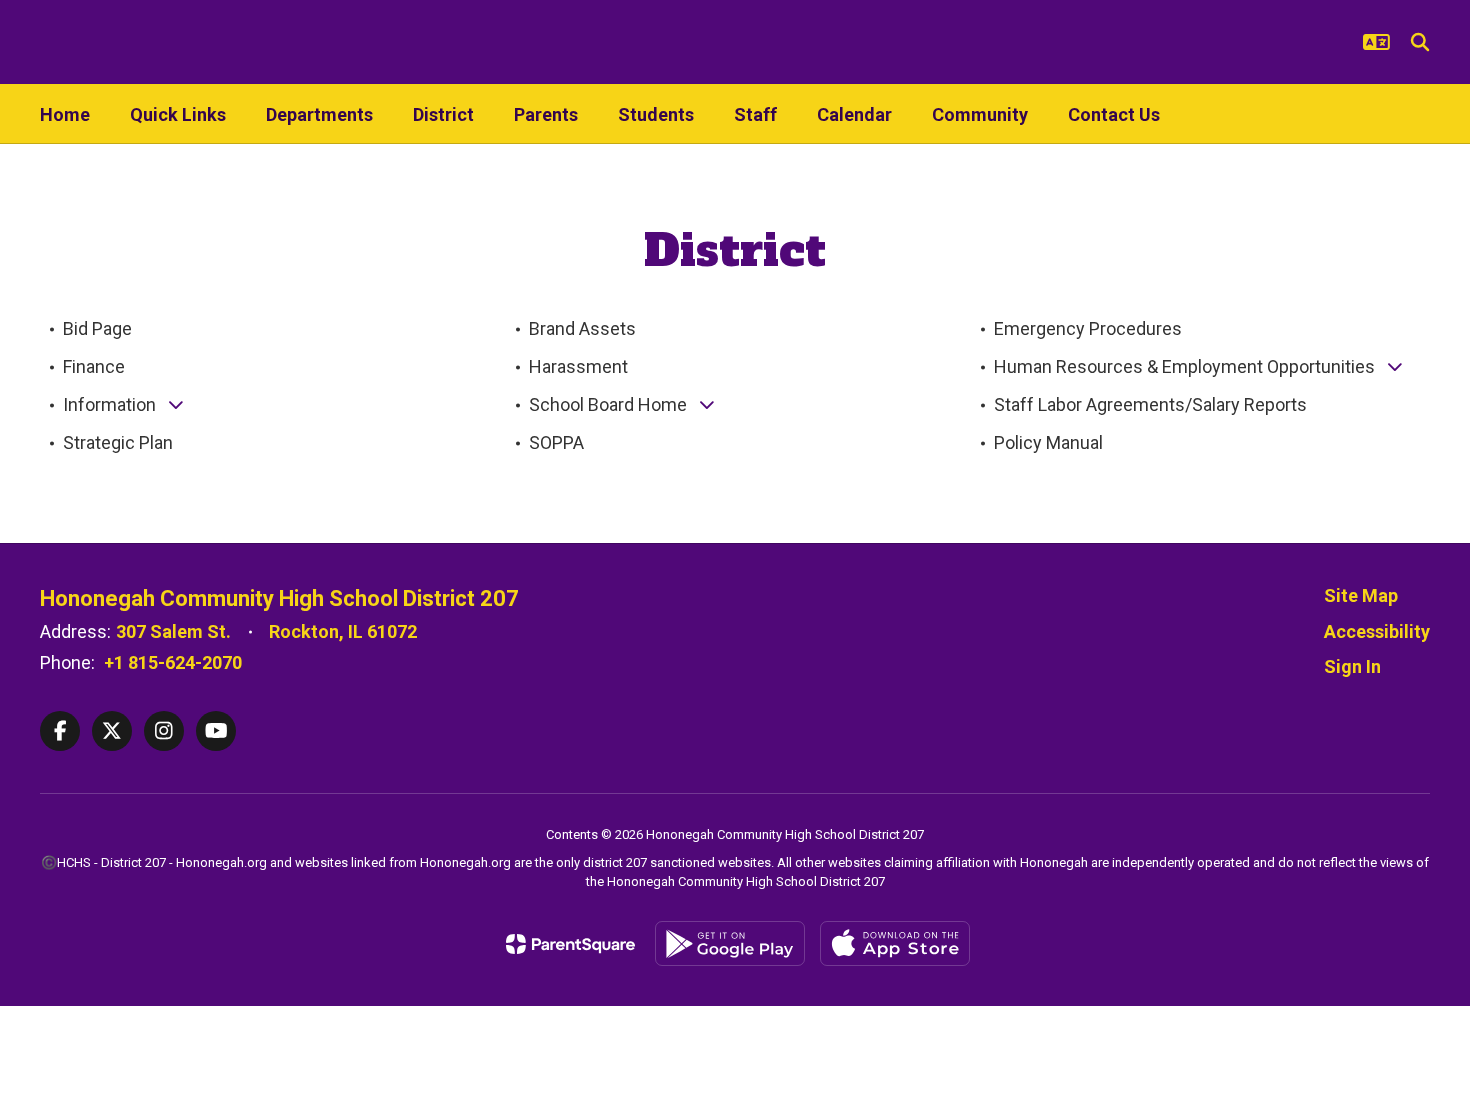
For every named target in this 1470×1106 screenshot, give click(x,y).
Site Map (1361, 595)
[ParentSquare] (570, 944)
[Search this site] (1420, 42)
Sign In (1352, 666)
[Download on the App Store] (895, 943)
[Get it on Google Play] (730, 943)
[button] (1376, 42)
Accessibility (1377, 631)
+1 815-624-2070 (173, 662)
